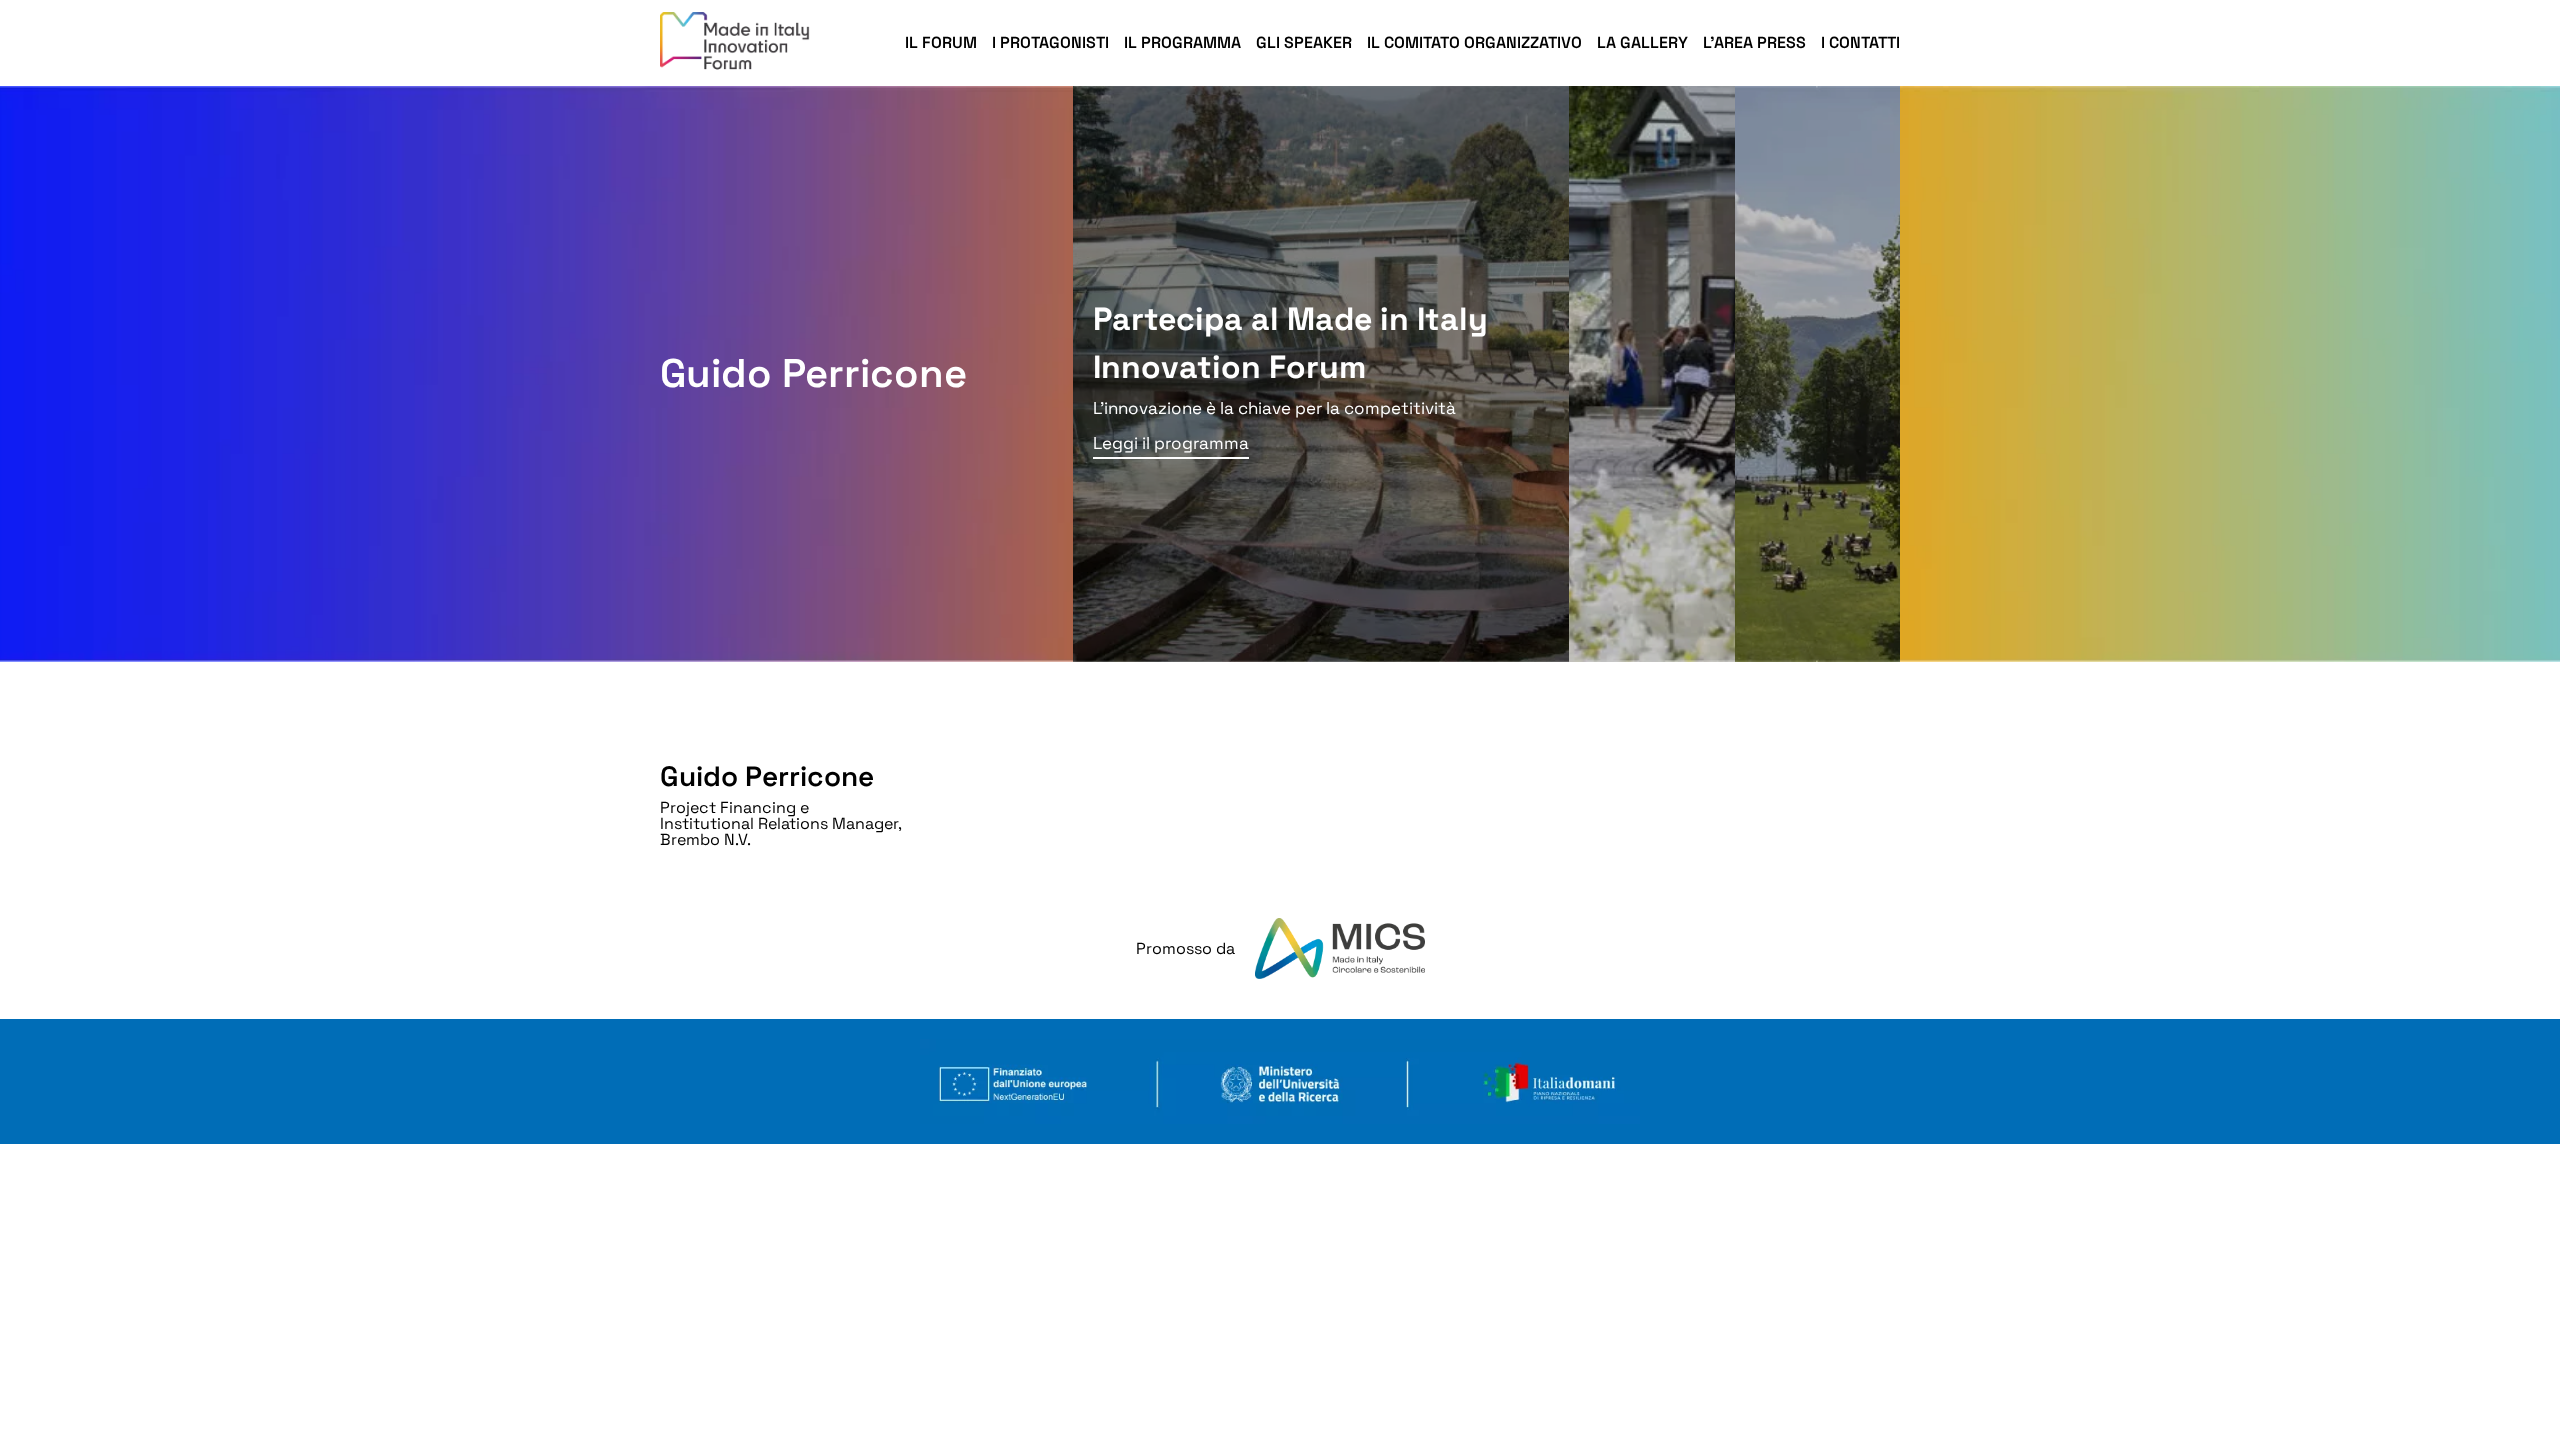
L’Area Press (1754, 42)
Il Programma (1182, 42)
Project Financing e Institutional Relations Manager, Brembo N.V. (780, 823)
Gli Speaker (1304, 42)
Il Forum (941, 42)
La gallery (1642, 42)
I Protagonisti (1050, 42)
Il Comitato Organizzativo (1474, 42)
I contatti (1860, 42)
